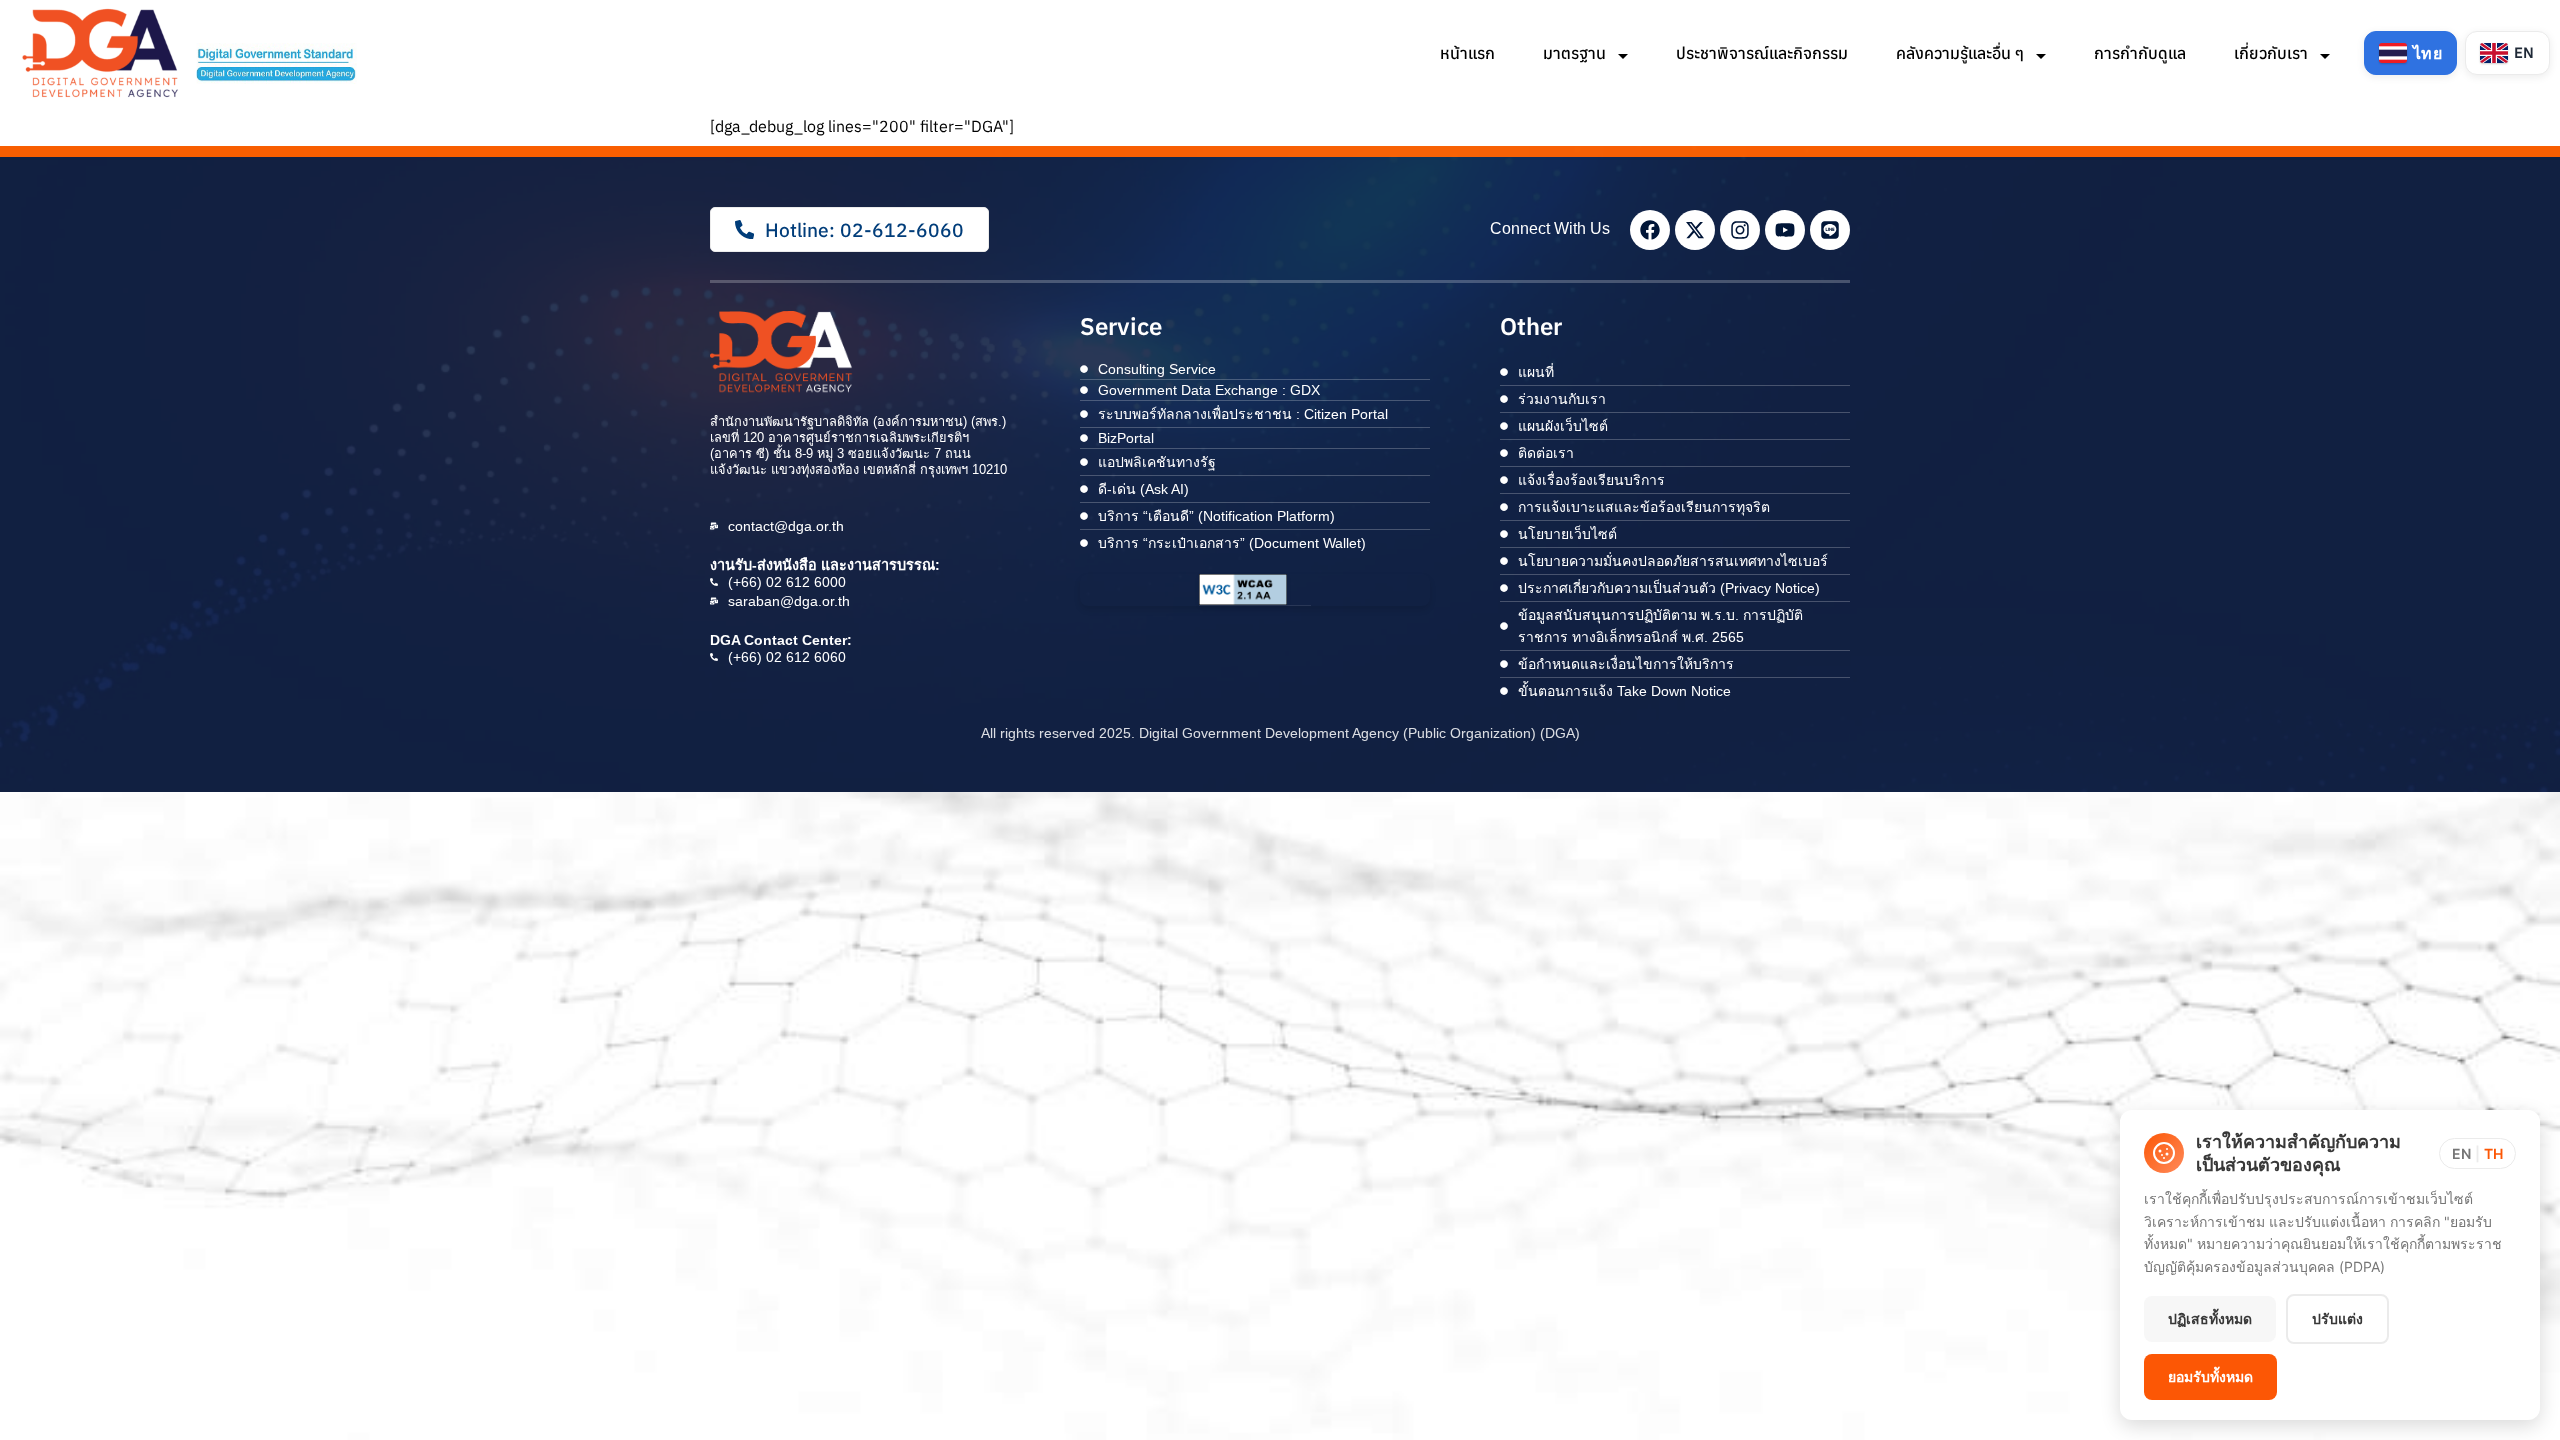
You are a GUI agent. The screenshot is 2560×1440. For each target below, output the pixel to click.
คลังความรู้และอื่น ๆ (1962, 53)
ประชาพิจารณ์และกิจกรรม (1762, 53)
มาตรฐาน (1576, 53)
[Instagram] (1740, 230)
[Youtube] (1785, 230)
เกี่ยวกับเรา (2273, 53)
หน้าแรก (1467, 53)
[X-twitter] (1695, 230)
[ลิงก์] (192, 53)
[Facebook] (1650, 230)
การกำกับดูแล (2140, 53)
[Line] (1830, 230)
